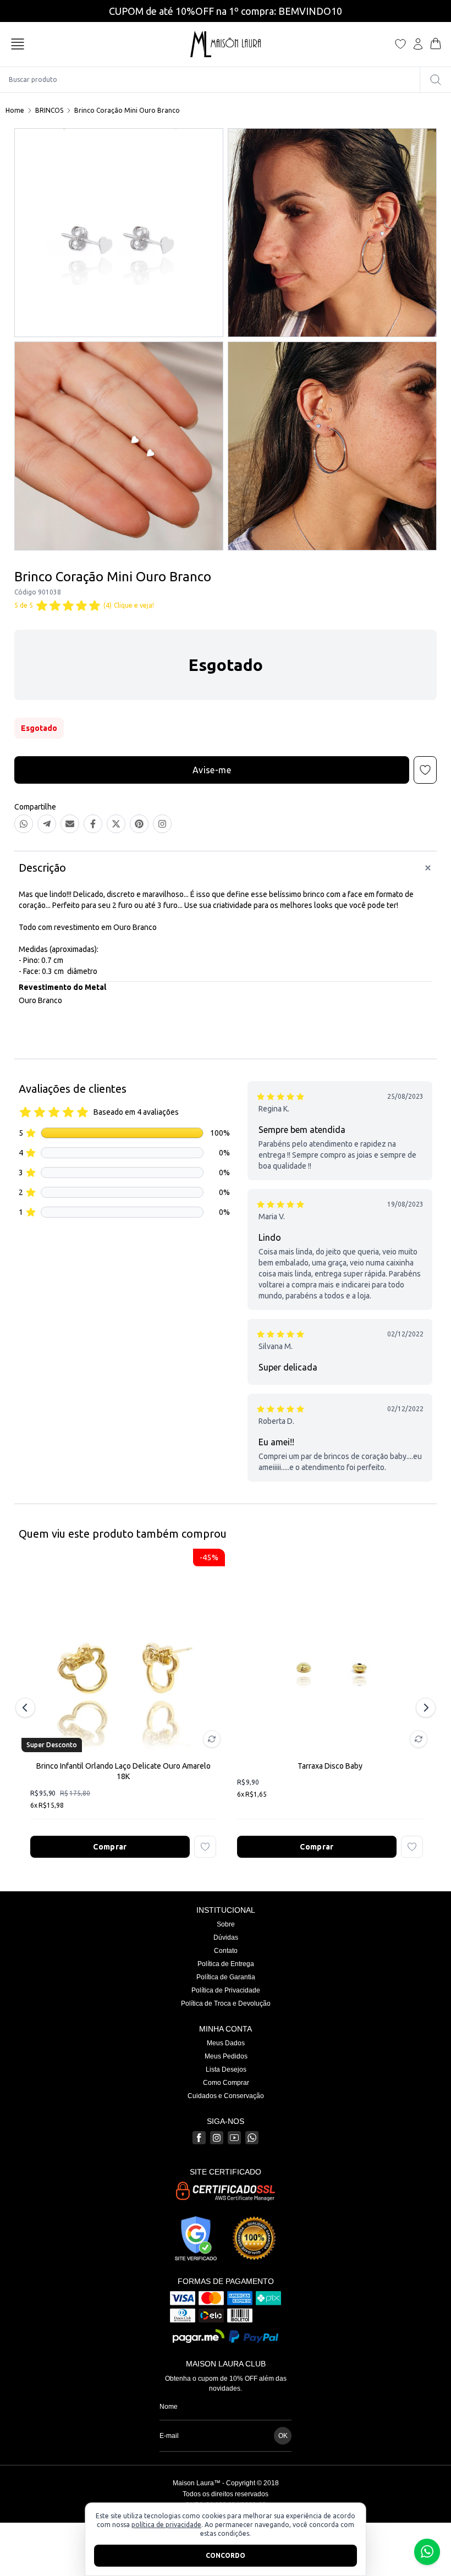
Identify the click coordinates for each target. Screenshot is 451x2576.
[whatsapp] (252, 2138)
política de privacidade (166, 2525)
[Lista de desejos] (400, 44)
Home (15, 110)
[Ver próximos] (424, 1708)
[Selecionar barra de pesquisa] (436, 80)
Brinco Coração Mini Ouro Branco (127, 110)
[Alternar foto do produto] (212, 1739)
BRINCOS (49, 110)
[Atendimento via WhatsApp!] (427, 2552)
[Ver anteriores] (27, 1708)
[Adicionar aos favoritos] (205, 1847)
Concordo (226, 2555)
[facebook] (199, 2138)
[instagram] (217, 2138)
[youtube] (234, 2138)
